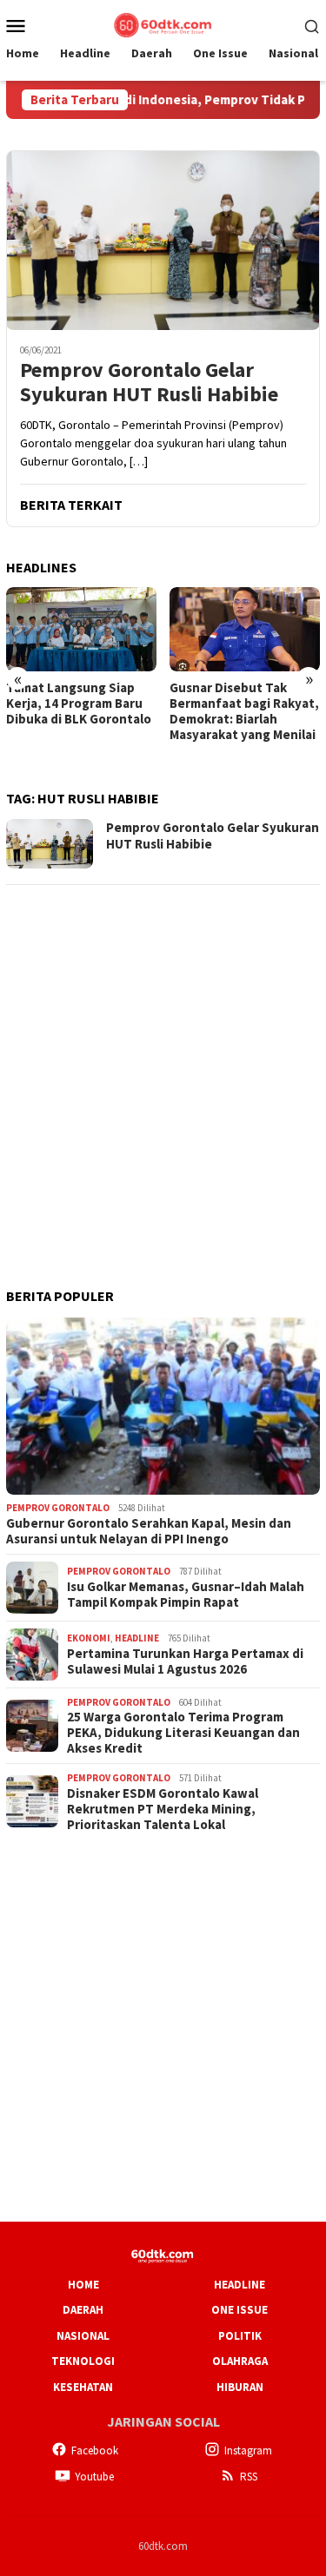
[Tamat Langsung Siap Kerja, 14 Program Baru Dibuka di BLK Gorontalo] (81, 629)
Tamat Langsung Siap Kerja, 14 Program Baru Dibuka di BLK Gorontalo (79, 703)
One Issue (240, 2310)
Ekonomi (89, 1638)
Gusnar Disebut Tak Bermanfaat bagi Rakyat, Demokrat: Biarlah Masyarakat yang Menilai (244, 711)
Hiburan (240, 2387)
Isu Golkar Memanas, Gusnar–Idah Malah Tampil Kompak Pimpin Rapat (186, 1595)
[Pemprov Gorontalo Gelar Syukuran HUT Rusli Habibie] (163, 240)
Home (83, 2285)
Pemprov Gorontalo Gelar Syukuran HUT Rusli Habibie (149, 383)
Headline (137, 1638)
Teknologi (83, 2361)
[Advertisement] (163, 1063)
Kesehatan (83, 2387)
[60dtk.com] (163, 23)
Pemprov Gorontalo (58, 1508)
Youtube (94, 2477)
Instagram (248, 2451)
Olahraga (240, 2361)
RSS (249, 2477)
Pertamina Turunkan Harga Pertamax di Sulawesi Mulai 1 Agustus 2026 (185, 1661)
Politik (240, 2336)
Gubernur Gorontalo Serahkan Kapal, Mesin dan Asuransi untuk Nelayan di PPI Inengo (149, 1531)
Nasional (83, 2336)
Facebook (95, 2451)
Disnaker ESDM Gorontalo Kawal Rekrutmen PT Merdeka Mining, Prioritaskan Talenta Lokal (163, 1809)
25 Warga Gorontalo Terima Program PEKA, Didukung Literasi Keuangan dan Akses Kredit (183, 1733)
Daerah (83, 2310)
